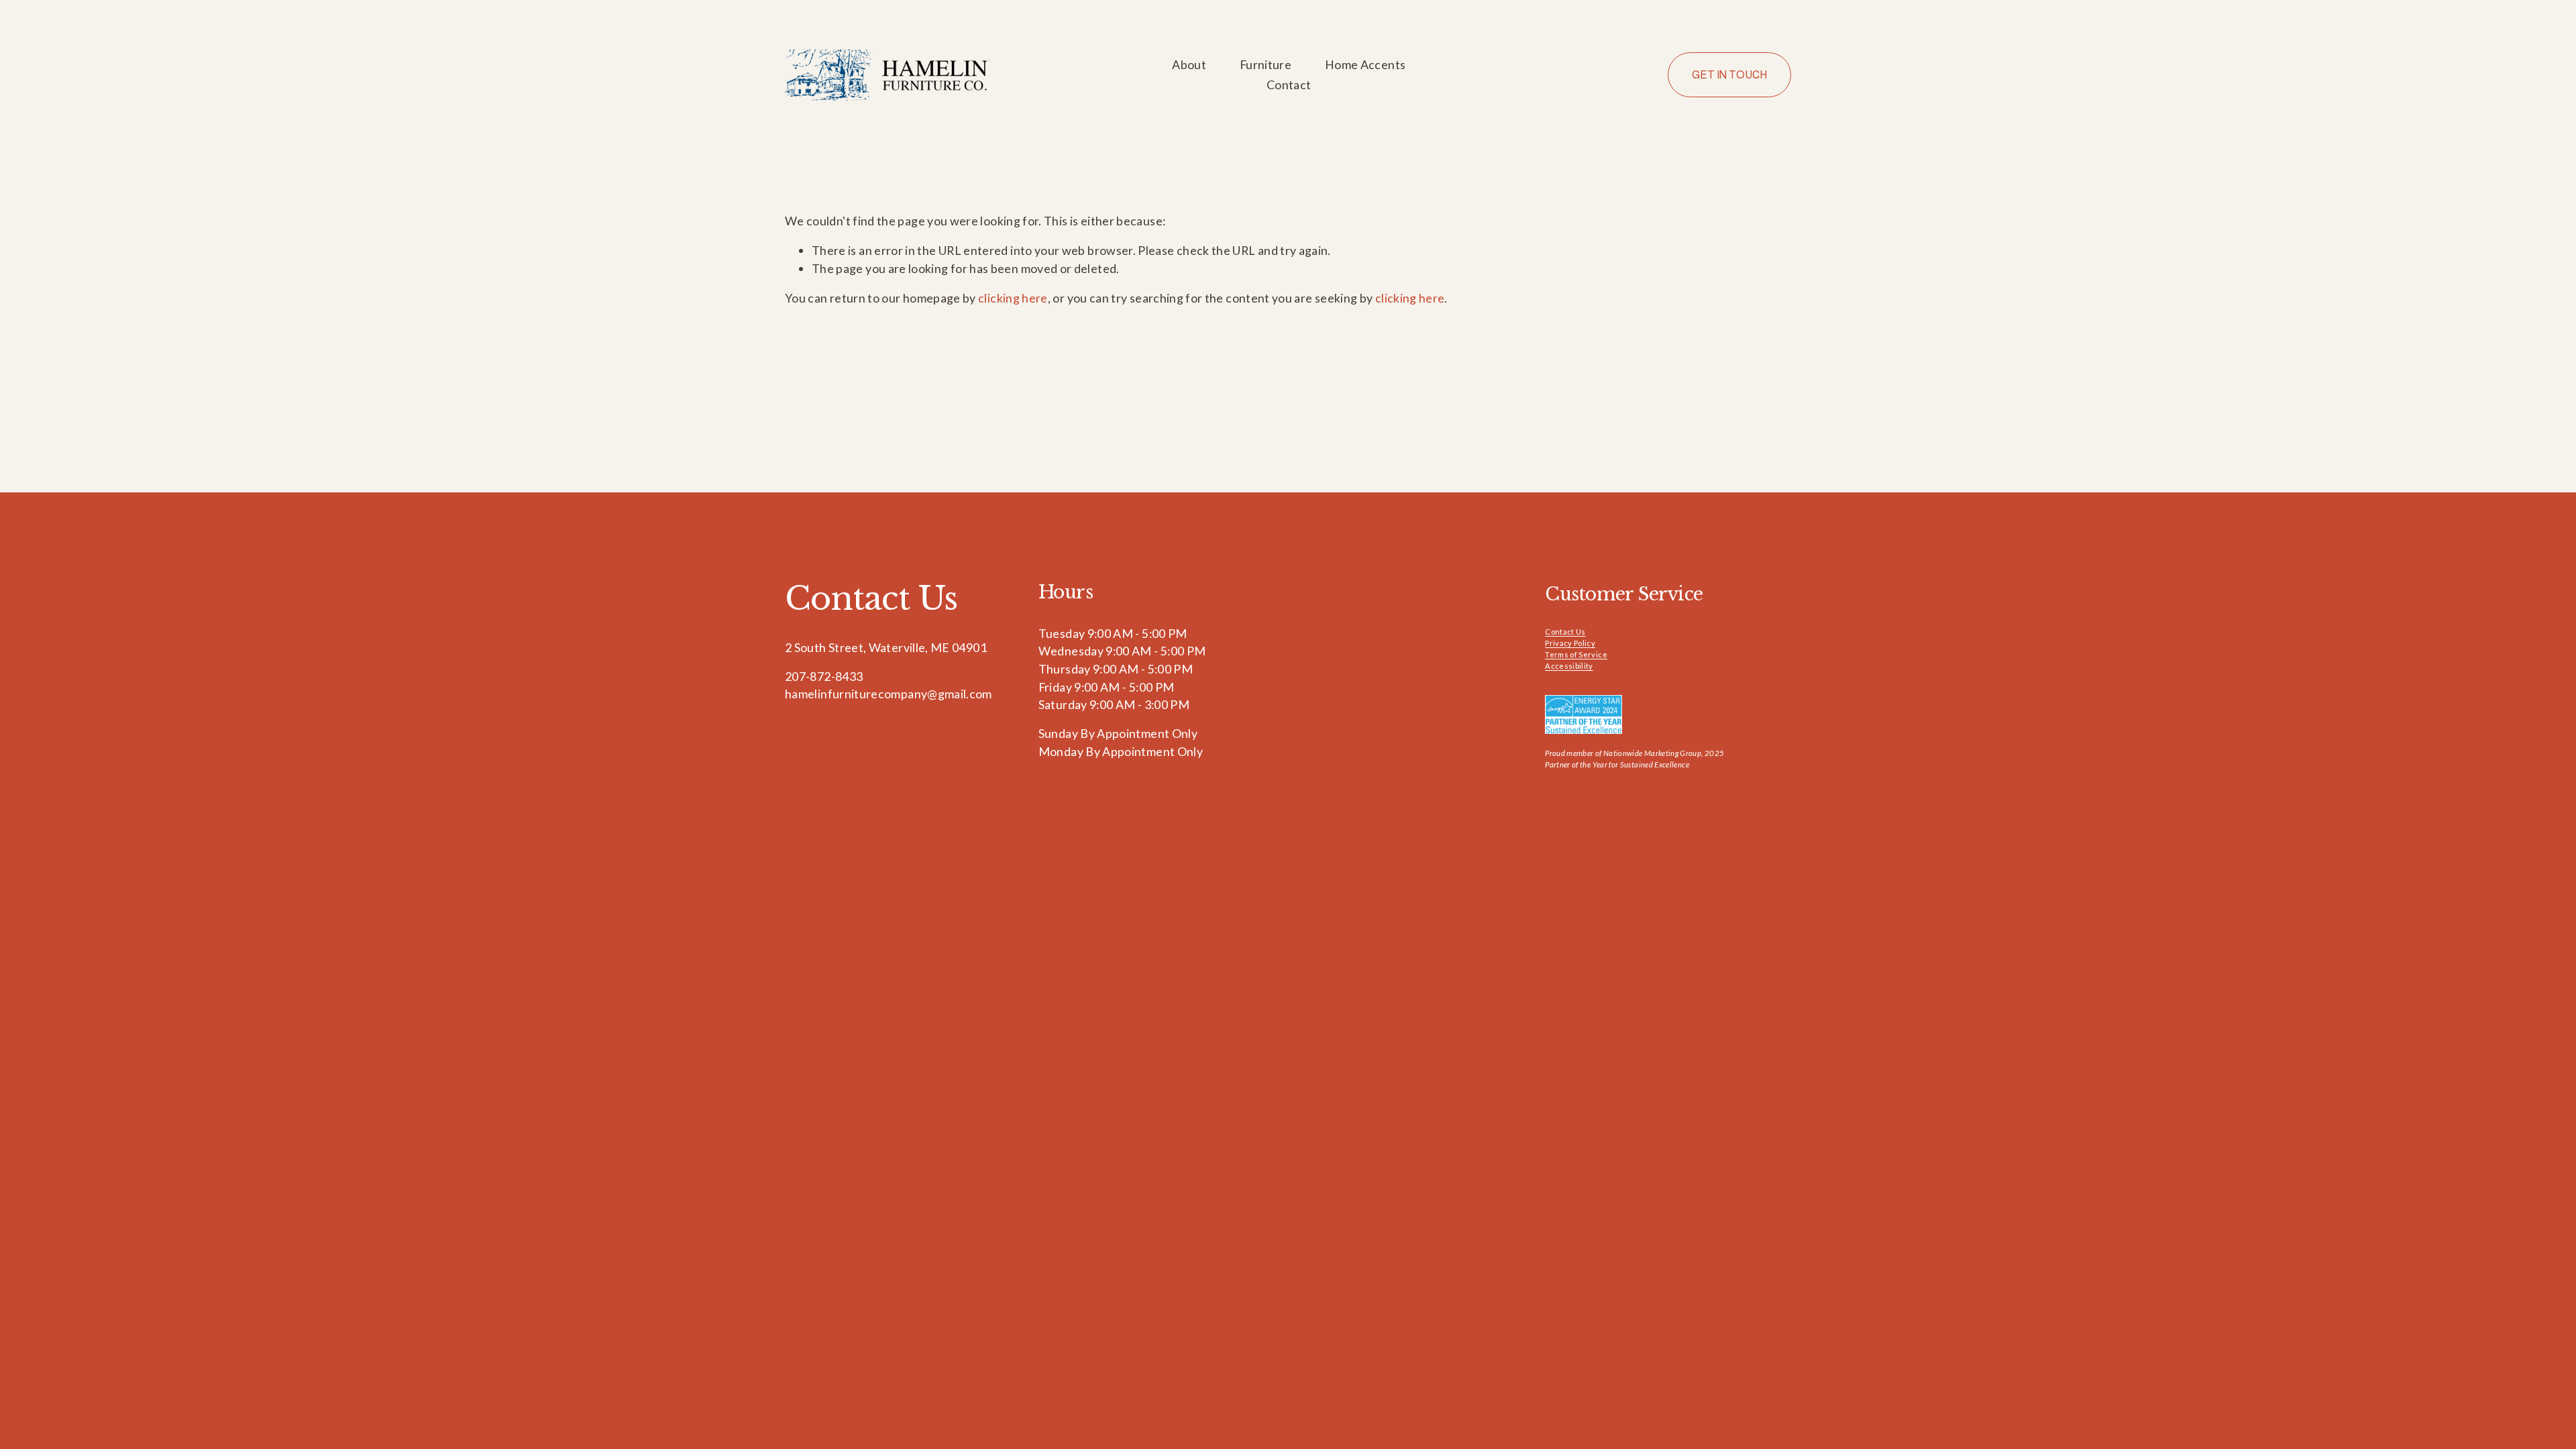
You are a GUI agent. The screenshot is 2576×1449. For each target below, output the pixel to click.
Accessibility (1569, 666)
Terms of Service (1576, 654)
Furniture (1266, 64)
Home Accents (1365, 64)
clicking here (1013, 298)
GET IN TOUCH (1729, 75)
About (1189, 64)
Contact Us (1565, 632)
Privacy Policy (1570, 643)
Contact (1289, 85)
